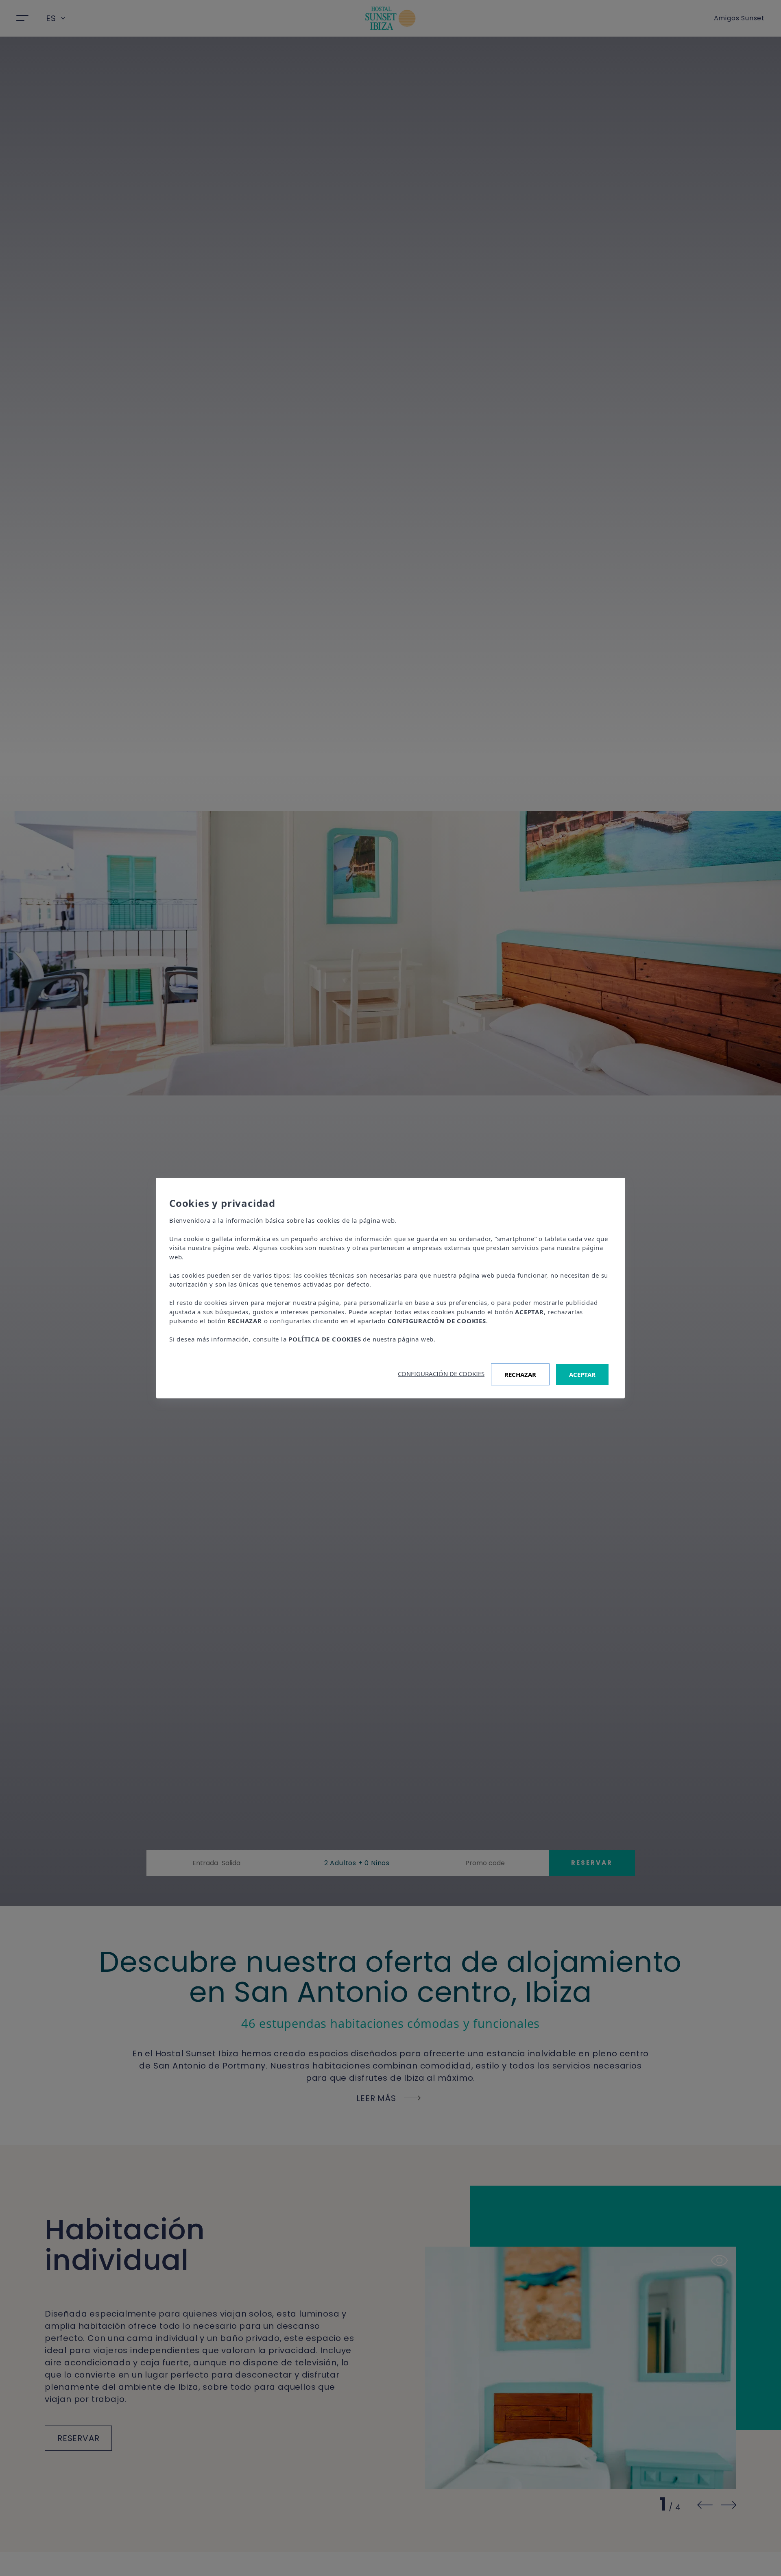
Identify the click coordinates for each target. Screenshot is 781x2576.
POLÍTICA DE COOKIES (325, 1339)
